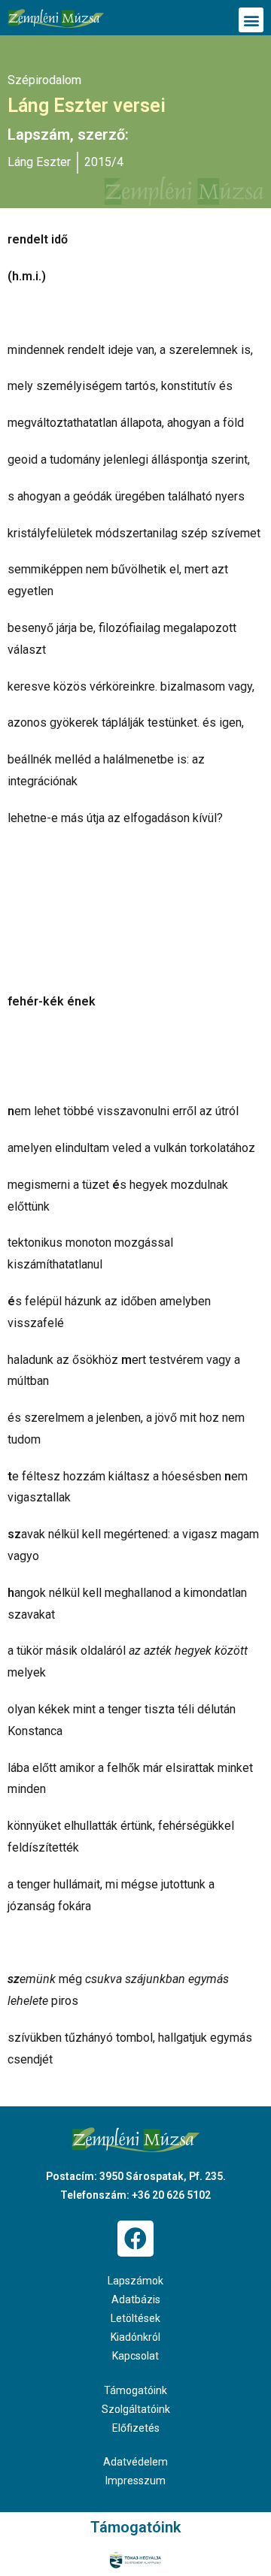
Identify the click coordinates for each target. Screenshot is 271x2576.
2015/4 (104, 162)
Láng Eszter (39, 162)
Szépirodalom (44, 80)
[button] (251, 20)
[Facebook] (135, 2239)
